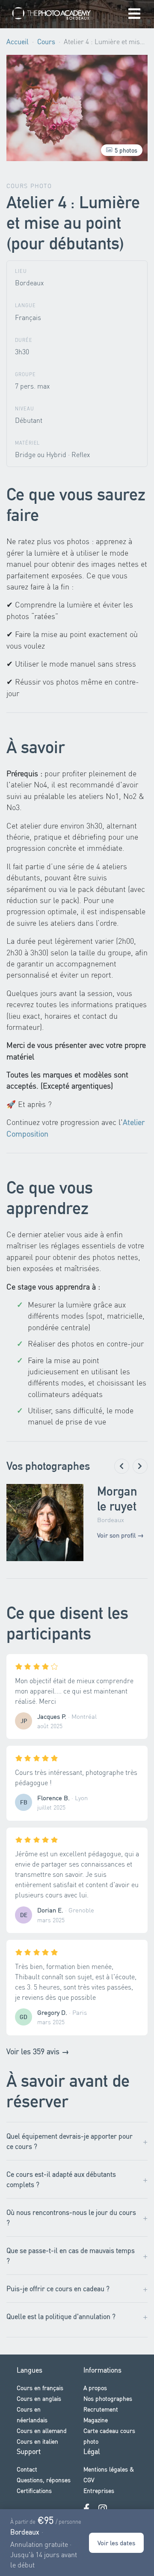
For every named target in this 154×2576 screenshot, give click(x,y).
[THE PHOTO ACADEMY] (52, 14)
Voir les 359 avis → (38, 2051)
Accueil (18, 41)
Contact (27, 2469)
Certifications (34, 2490)
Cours (46, 41)
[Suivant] (140, 1466)
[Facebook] (86, 2509)
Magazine (96, 2420)
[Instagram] (103, 2509)
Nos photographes (108, 2398)
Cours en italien (37, 2441)
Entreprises (99, 2490)
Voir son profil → (120, 1535)
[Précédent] (122, 1466)
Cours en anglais (39, 2398)
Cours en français (40, 2388)
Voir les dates (116, 2543)
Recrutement (101, 2409)
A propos (95, 2388)
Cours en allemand (42, 2430)
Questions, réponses (44, 2480)
